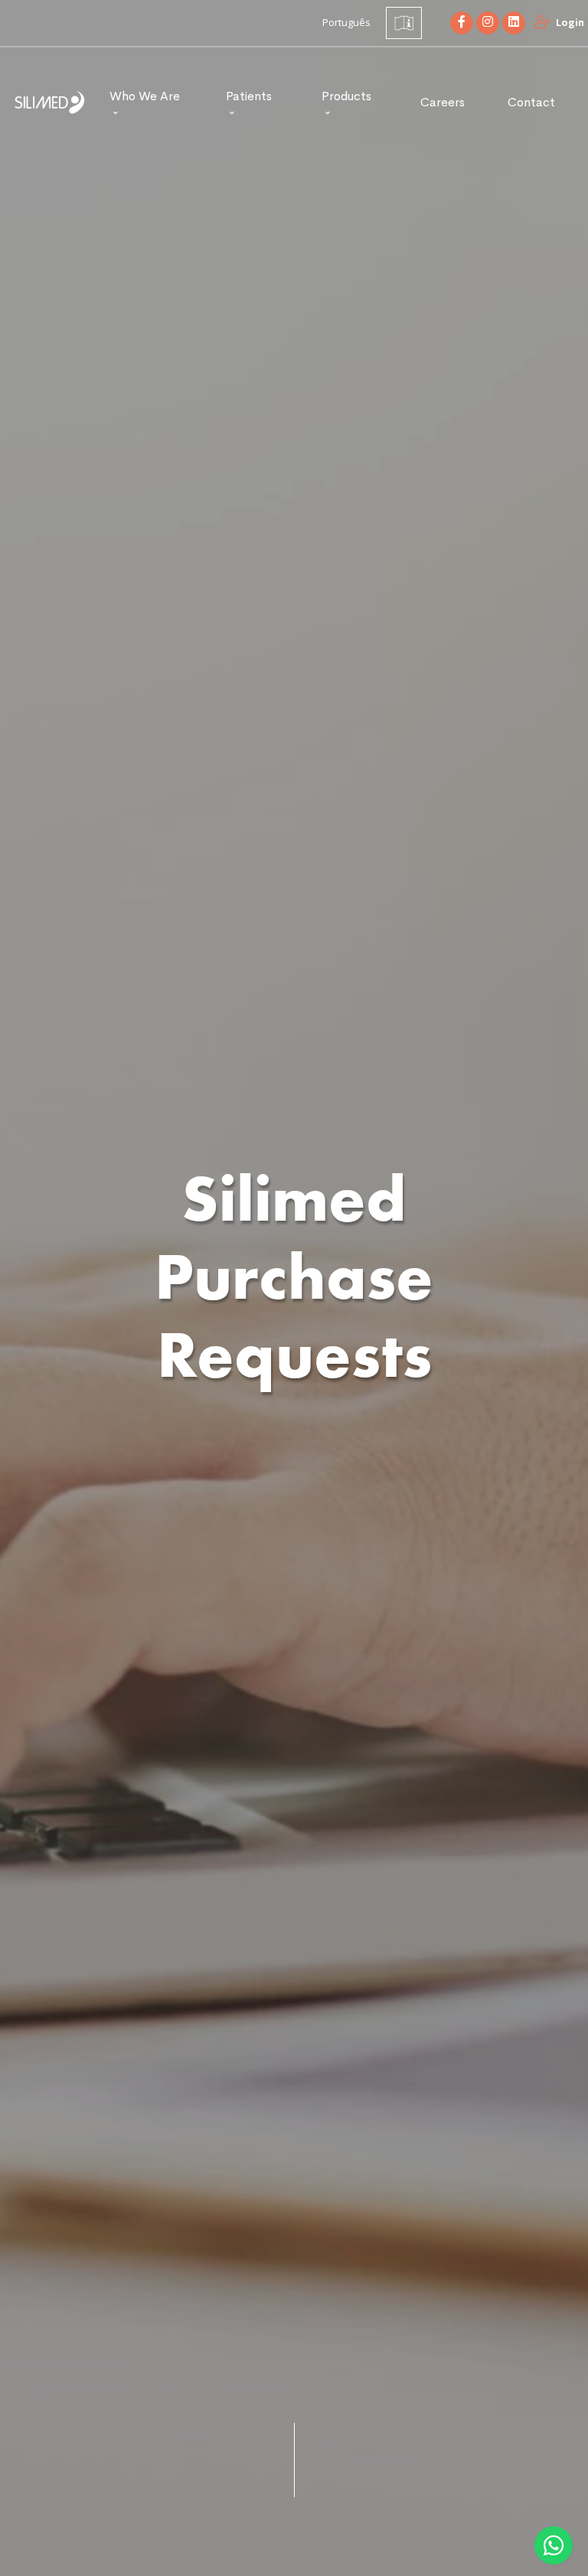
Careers (443, 102)
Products (346, 96)
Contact (531, 102)
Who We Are (145, 96)
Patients (249, 96)
